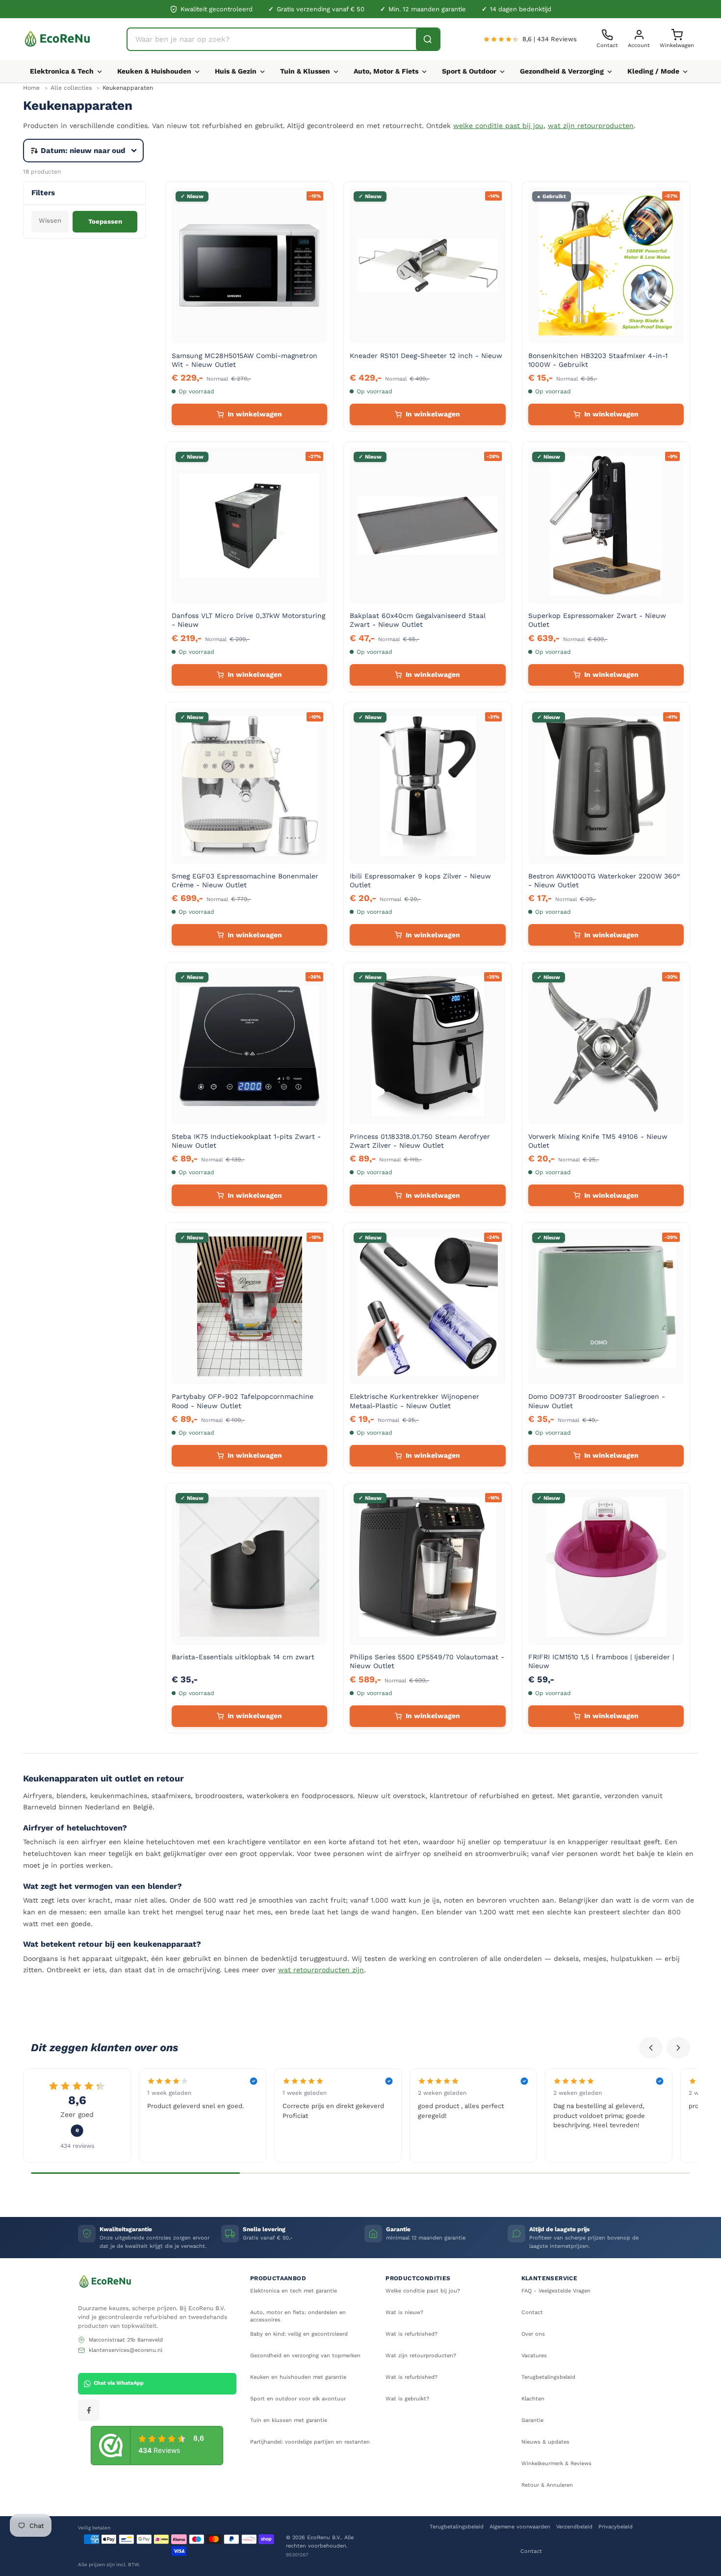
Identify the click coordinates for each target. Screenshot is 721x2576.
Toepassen (105, 221)
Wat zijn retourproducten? (421, 2356)
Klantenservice (550, 2278)
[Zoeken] (428, 39)
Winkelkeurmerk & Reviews (556, 2463)
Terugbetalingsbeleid (548, 2377)
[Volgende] (678, 2048)
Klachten (533, 2399)
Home (31, 88)
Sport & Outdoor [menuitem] (469, 71)
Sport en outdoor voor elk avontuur (298, 2399)
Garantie (532, 2420)
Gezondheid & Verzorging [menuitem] (562, 71)
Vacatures (534, 2356)
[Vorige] (651, 2048)
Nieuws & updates (545, 2442)
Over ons (533, 2334)
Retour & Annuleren (547, 2485)
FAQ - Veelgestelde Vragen (556, 2291)
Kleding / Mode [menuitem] (653, 71)
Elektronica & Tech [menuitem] (62, 71)
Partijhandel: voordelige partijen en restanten (310, 2442)
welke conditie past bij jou (498, 126)
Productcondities (418, 2278)
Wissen (50, 220)
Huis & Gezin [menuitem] (236, 71)
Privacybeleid (616, 2527)
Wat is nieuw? (404, 2312)
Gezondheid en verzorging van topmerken (305, 2356)
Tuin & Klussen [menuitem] (305, 71)
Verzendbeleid (574, 2527)
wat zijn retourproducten (591, 126)
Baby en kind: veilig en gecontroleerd (299, 2334)
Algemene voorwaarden (520, 2527)
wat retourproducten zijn (321, 1970)
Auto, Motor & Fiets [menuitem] (386, 71)
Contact (532, 2312)
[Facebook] (89, 2410)
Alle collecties (71, 88)
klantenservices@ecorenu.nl (126, 2350)
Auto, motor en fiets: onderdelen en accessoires (298, 2316)
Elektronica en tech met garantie (294, 2291)
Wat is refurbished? (412, 2334)
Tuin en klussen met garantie (289, 2420)
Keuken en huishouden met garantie (298, 2377)
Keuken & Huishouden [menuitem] (154, 71)
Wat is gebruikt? (407, 2399)
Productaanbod (278, 2278)
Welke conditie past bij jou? (423, 2291)
